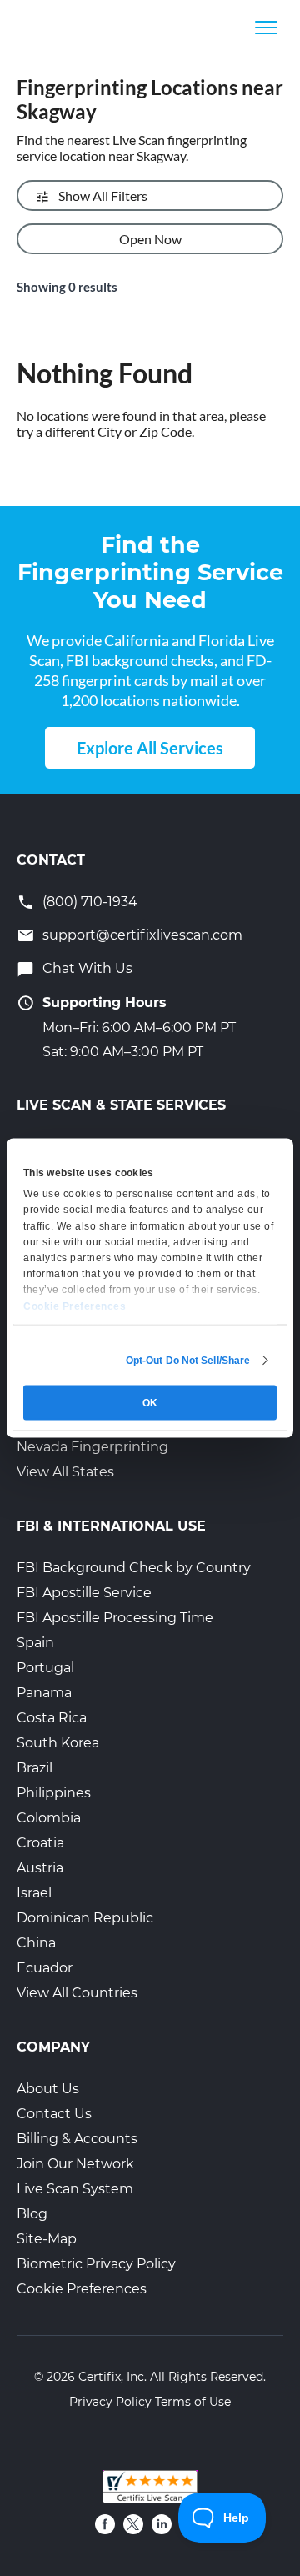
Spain (35, 1643)
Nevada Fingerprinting (92, 1447)
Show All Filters (103, 195)
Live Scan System (75, 2189)
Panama (44, 1693)
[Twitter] (133, 2524)
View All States (65, 1472)
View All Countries (77, 1993)
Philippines (54, 1793)
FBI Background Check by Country (134, 1568)
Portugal (45, 1668)
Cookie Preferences (82, 2289)
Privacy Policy (110, 2402)
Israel (34, 1893)
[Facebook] (105, 2524)
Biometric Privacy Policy (96, 2264)
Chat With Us (87, 968)
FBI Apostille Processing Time (115, 1618)
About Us (48, 2089)
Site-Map (47, 2239)
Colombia (49, 1818)
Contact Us (54, 2114)
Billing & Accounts (77, 2139)
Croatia (40, 1843)
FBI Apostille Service (84, 1593)
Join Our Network (75, 2164)
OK (150, 1403)
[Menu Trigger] (266, 27)
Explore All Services (150, 748)
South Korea (58, 1743)
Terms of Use (193, 2402)
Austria (40, 1868)
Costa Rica (52, 1718)
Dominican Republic (85, 1918)
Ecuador (45, 1968)
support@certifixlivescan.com (142, 935)
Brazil (35, 1768)
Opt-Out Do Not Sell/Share (188, 1361)
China (36, 1943)
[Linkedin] (162, 2524)
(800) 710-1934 (90, 902)
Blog (32, 2214)
